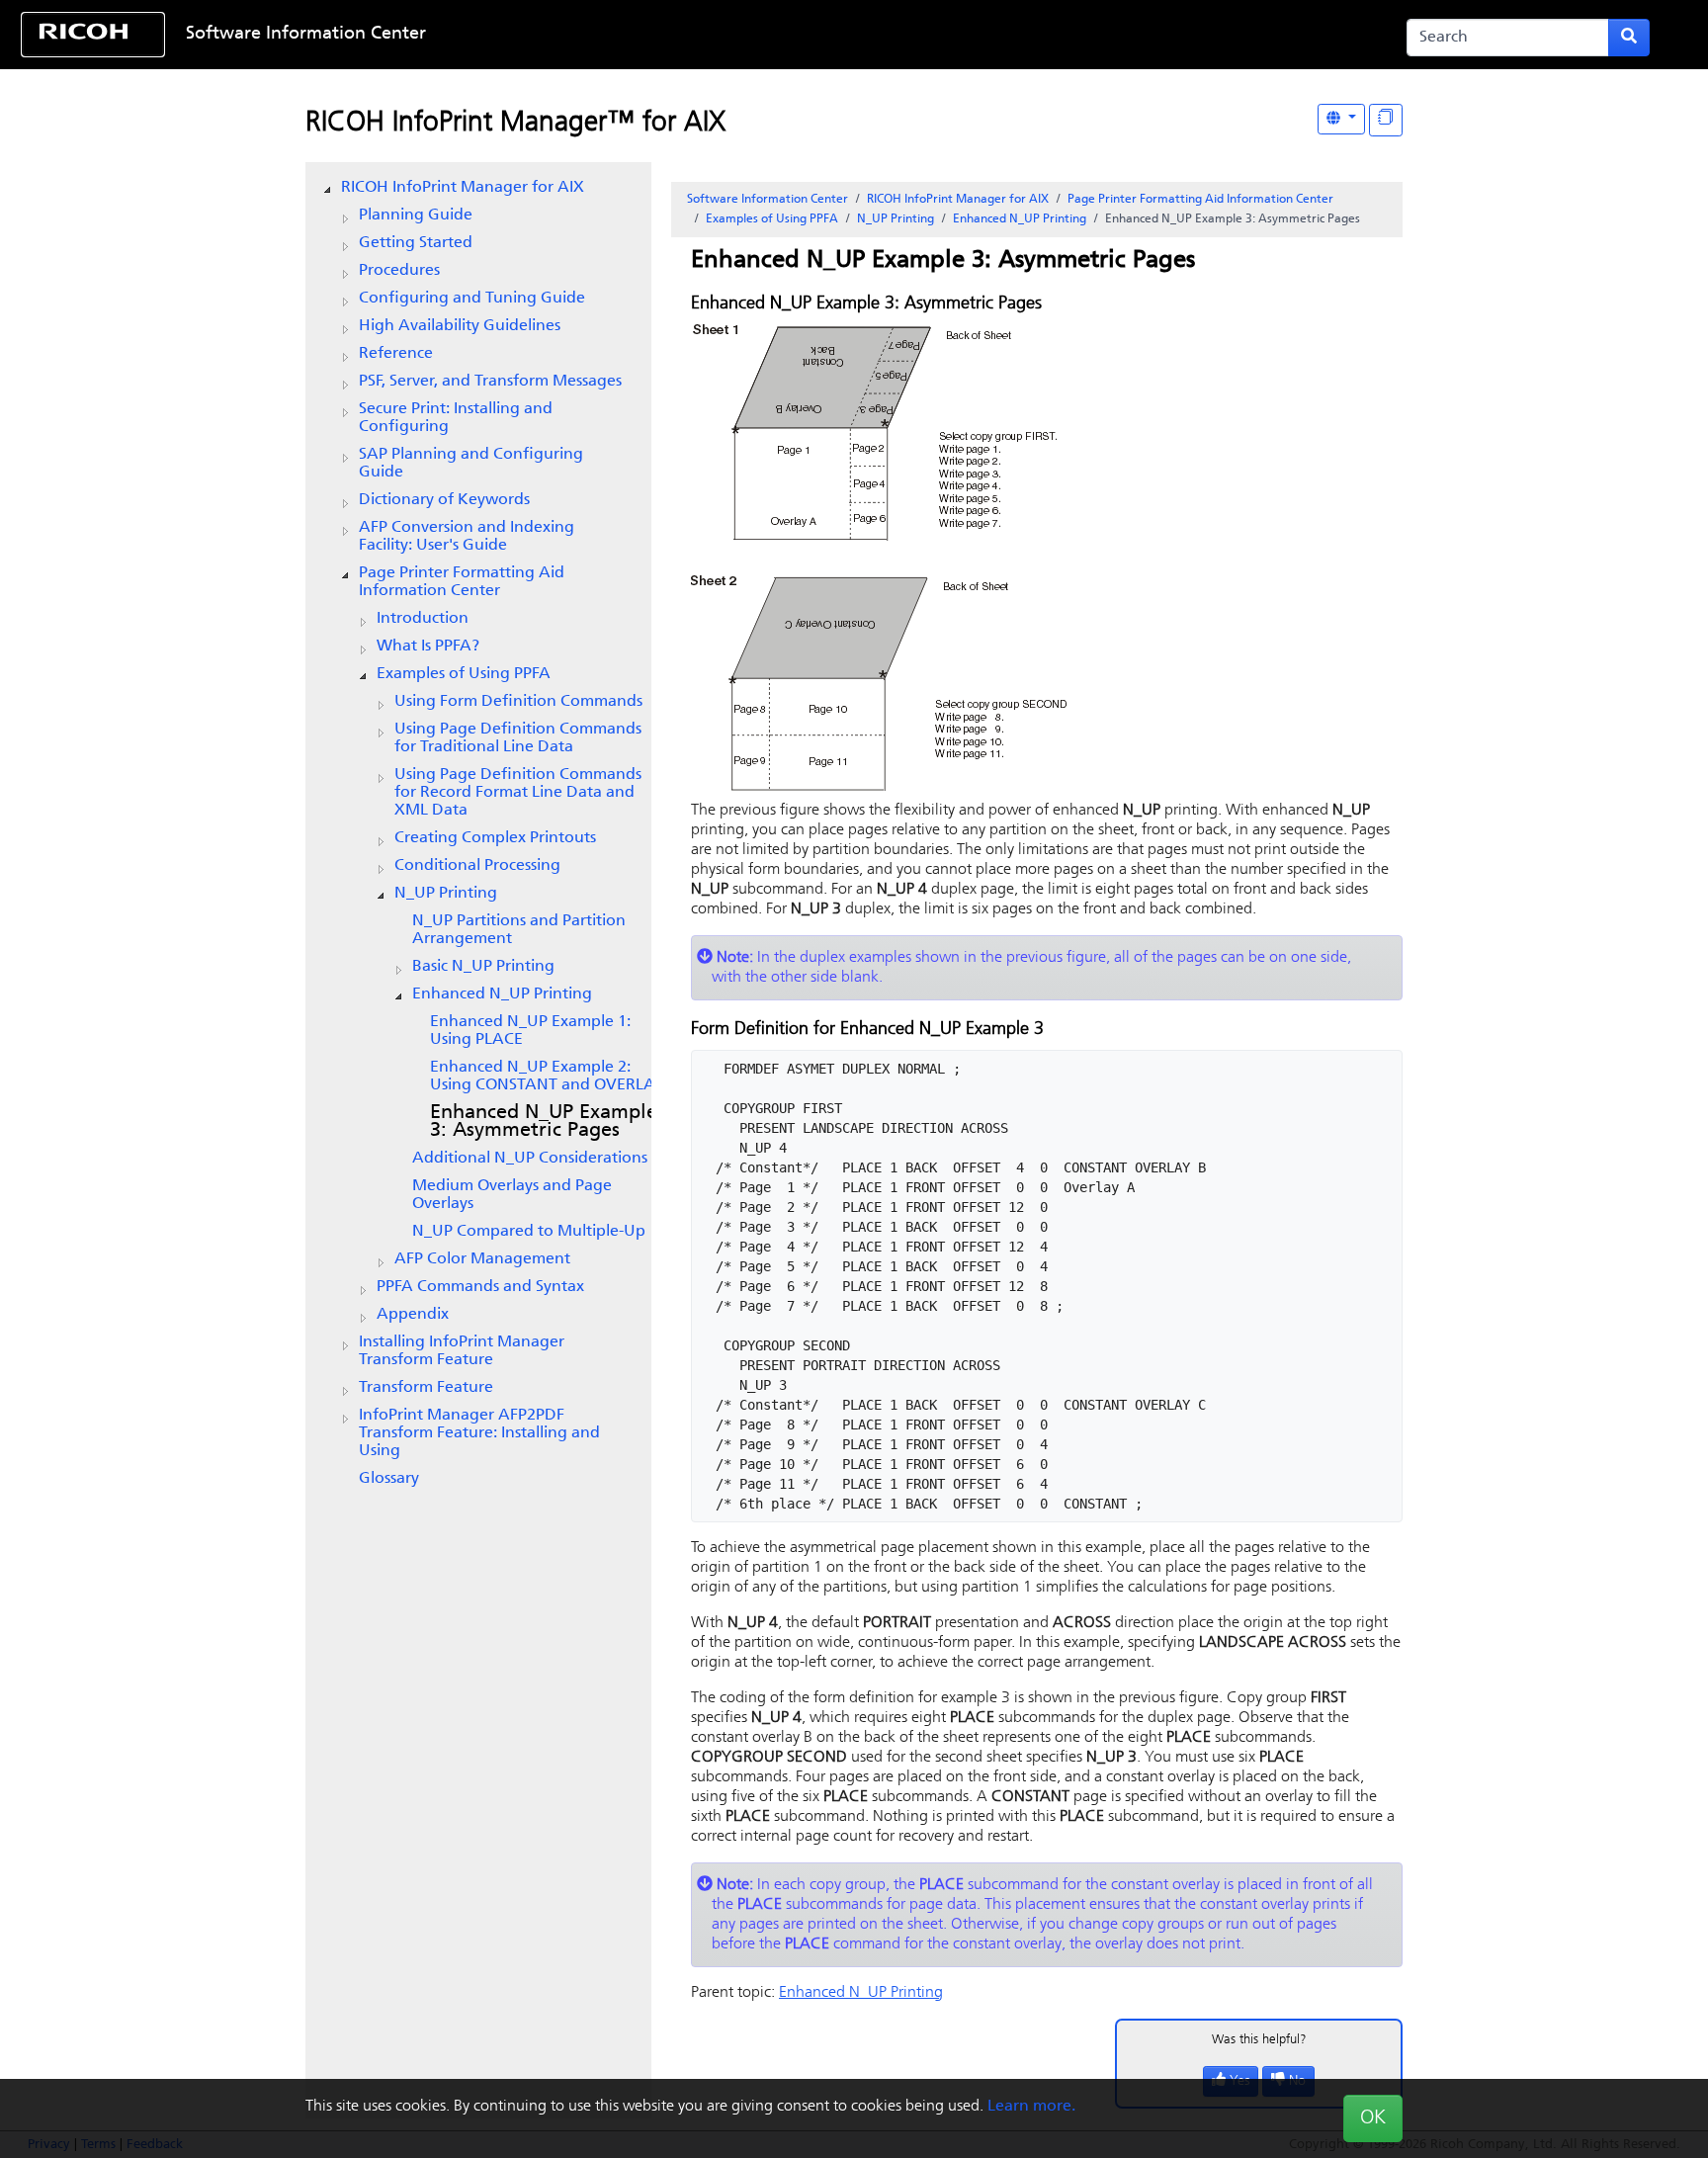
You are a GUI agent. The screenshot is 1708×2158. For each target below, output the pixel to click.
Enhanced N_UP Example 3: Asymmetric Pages (544, 1122)
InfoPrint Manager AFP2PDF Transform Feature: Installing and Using (479, 1433)
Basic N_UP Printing (483, 967)
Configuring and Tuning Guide (472, 299)
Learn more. (1031, 2107)
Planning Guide (416, 216)
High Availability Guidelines (460, 326)
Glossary (389, 1479)
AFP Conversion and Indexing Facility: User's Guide (467, 537)
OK (1373, 2118)
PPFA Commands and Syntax (480, 1287)
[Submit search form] (1629, 38)
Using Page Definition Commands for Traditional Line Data (518, 738)
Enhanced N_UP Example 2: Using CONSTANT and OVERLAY (548, 1077)
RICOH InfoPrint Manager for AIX (463, 188)
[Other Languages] (1341, 119)
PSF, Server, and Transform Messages (490, 382)
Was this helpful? (1259, 2040)
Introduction (423, 619)
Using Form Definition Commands (518, 702)
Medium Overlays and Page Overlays (512, 1195)
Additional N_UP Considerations (530, 1159)
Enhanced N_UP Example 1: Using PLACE (530, 1031)
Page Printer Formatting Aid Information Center (462, 582)
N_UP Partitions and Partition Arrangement (519, 930)
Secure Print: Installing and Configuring (456, 418)
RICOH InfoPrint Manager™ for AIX (515, 124)
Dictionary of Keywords (444, 500)
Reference (396, 354)
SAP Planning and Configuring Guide (471, 464)
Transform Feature (426, 1388)
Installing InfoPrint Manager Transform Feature (462, 1351)
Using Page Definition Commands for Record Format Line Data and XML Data (518, 793)
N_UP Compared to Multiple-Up (529, 1232)
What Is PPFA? (428, 647)
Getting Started (416, 243)
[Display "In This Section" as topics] (1386, 120)
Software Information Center (306, 35)
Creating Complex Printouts (495, 838)
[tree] (478, 833)
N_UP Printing (446, 894)
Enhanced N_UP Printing (502, 994)
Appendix (413, 1315)
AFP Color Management (482, 1259)
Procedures (399, 271)
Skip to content (780, 35)
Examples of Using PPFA (464, 674)
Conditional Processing (477, 866)
